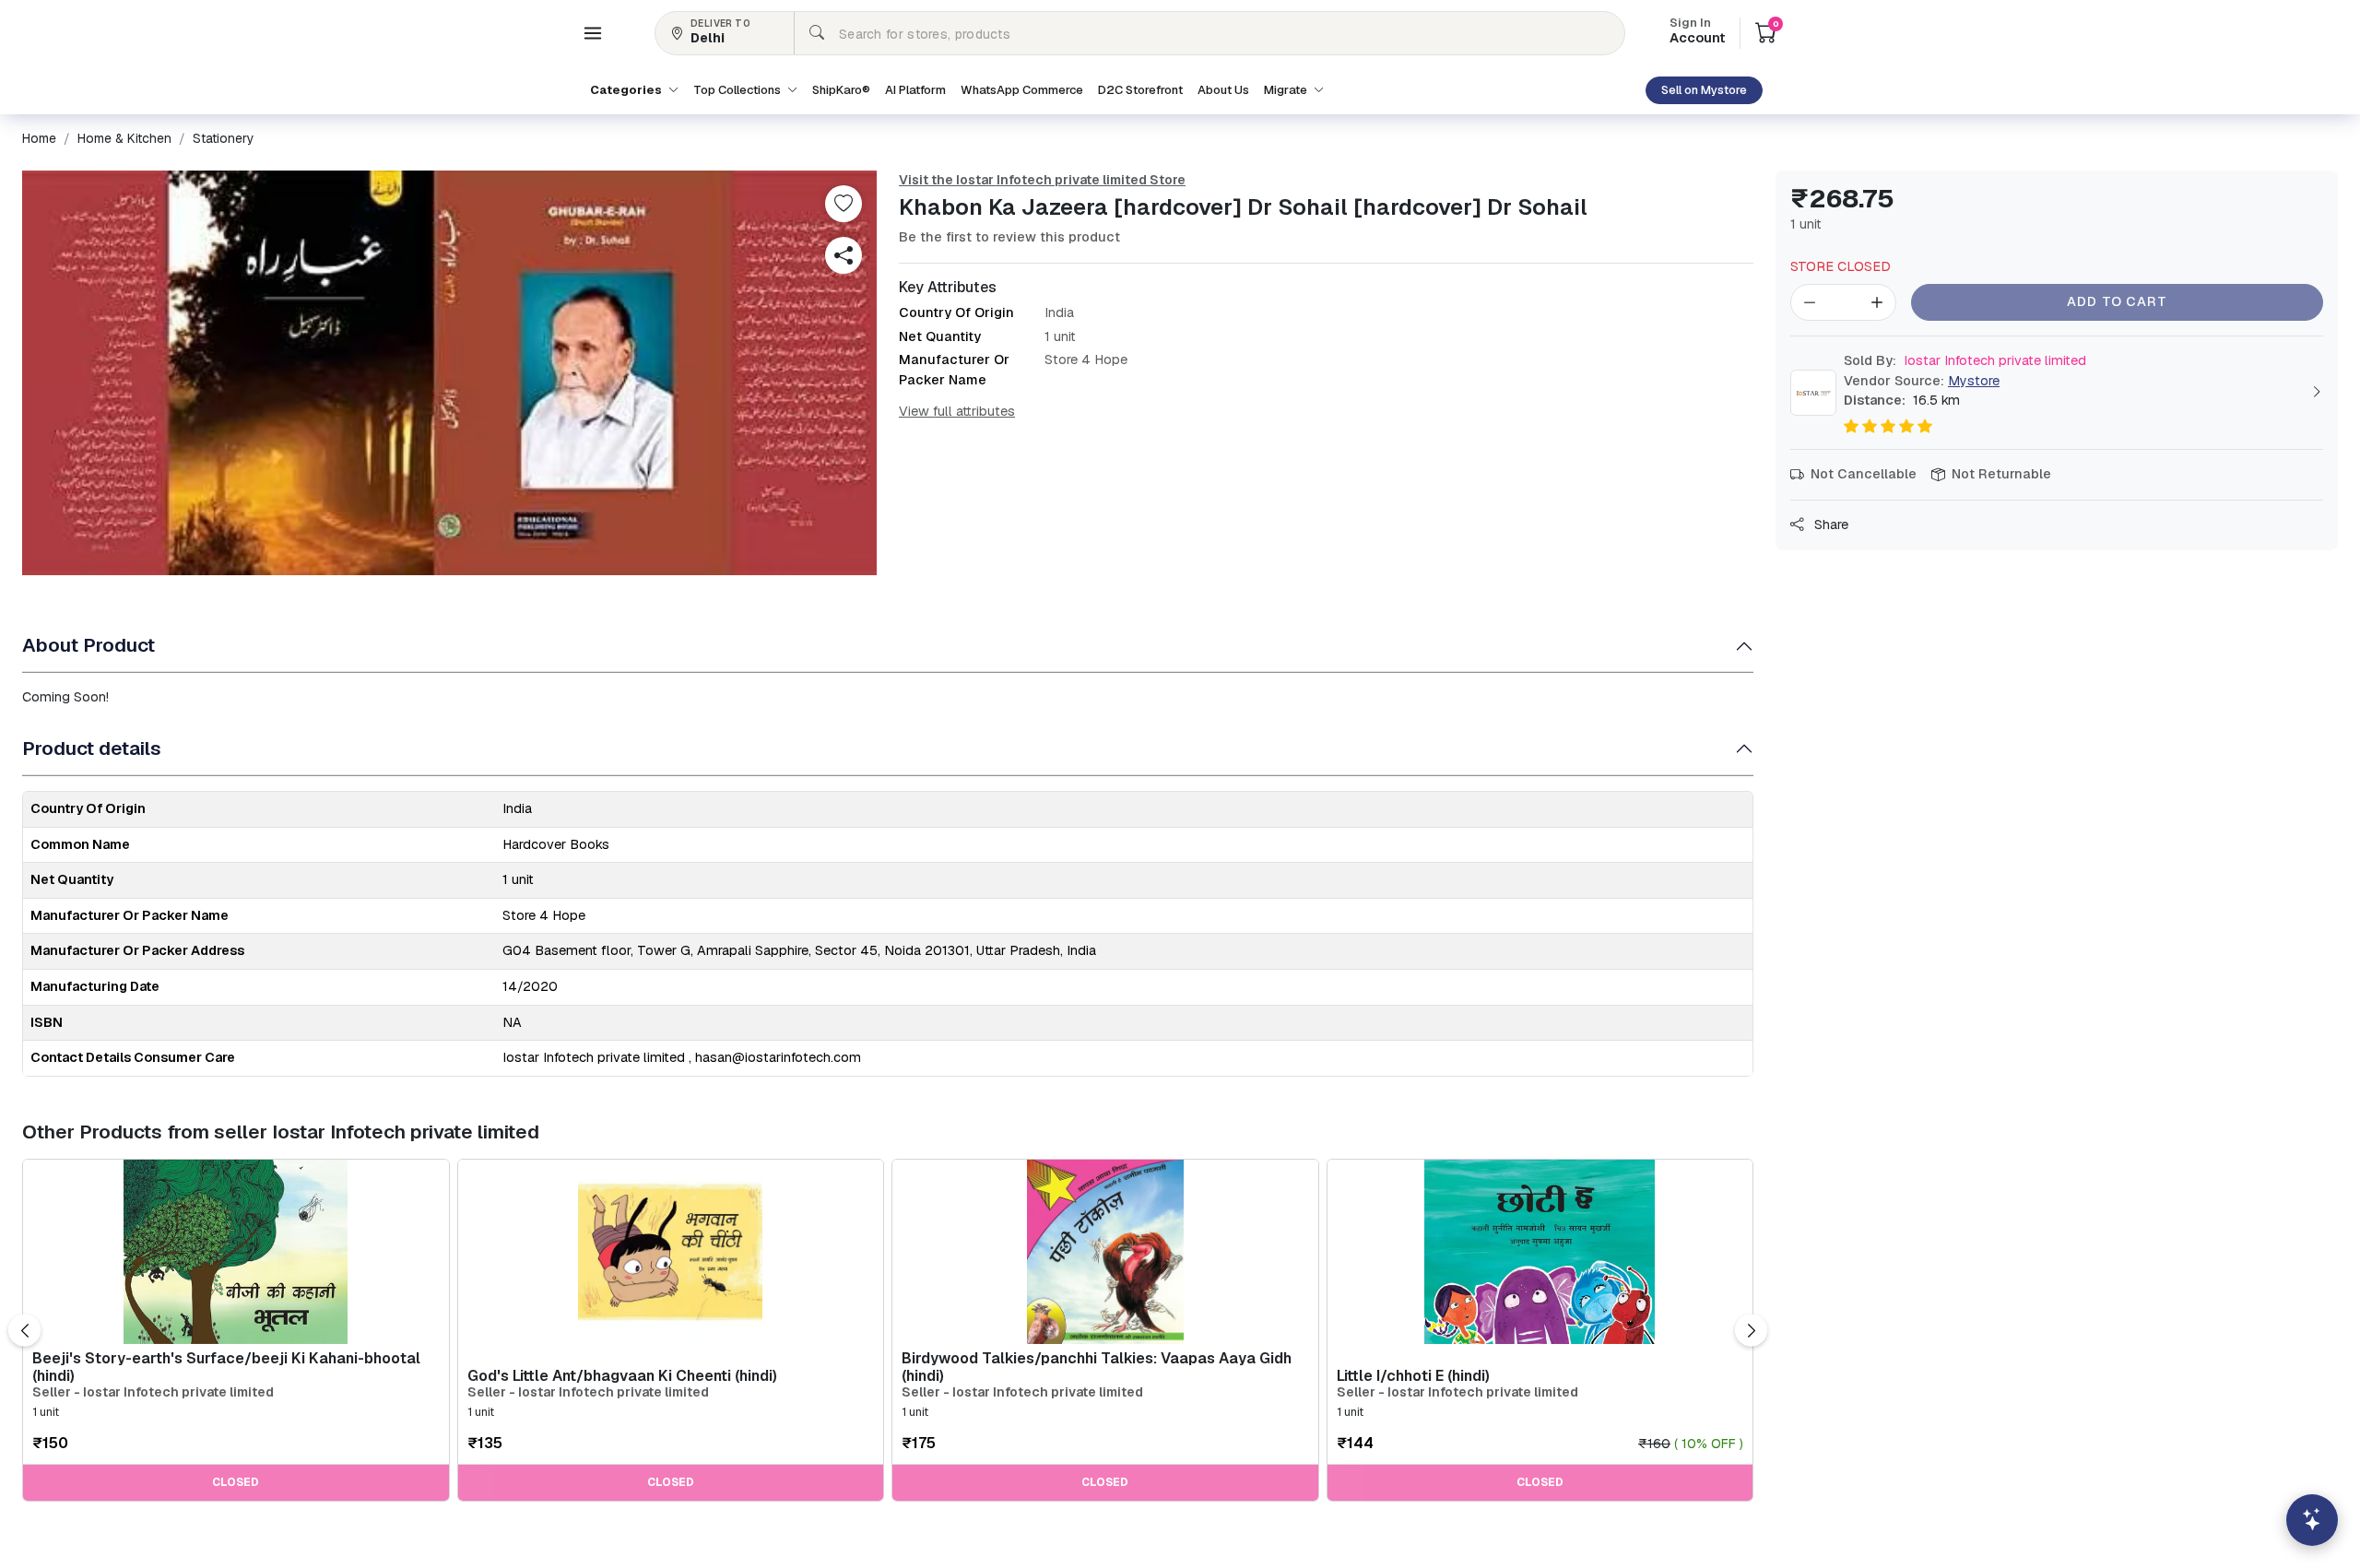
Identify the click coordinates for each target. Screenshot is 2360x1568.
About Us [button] (1223, 90)
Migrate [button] (1287, 90)
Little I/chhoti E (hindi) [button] (1413, 1376)
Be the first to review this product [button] (1009, 237)
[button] (593, 33)
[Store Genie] (2312, 1520)
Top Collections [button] (738, 90)
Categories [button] (627, 90)
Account (1697, 32)
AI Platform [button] (915, 90)
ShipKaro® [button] (841, 90)
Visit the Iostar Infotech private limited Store (1042, 180)
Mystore (1974, 381)
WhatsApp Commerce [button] (1022, 90)
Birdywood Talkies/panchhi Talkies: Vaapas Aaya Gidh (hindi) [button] (1097, 1367)
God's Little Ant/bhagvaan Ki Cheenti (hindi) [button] (622, 1376)
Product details (92, 748)
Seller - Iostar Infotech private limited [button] (153, 1392)
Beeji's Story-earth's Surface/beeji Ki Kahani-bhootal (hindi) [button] (226, 1367)
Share (1829, 525)
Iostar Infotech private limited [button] (1965, 360)
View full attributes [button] (957, 411)
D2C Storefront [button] (1140, 90)
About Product (88, 645)
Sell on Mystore (1704, 90)
